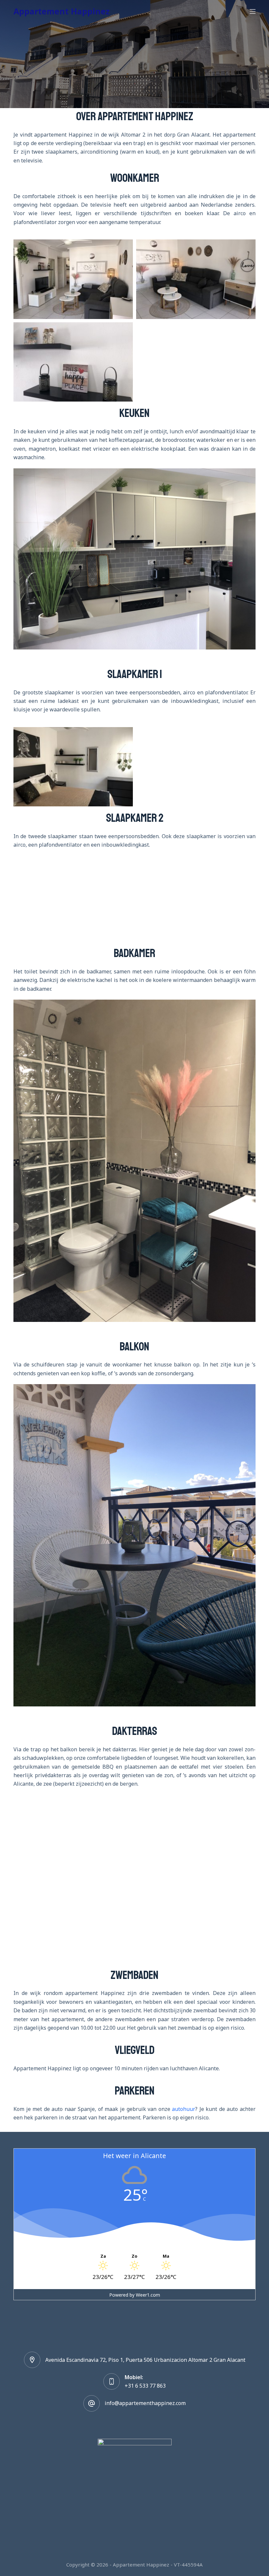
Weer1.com (148, 2295)
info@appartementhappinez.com (145, 2403)
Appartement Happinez (62, 11)
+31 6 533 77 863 (145, 2386)
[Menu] (253, 11)
